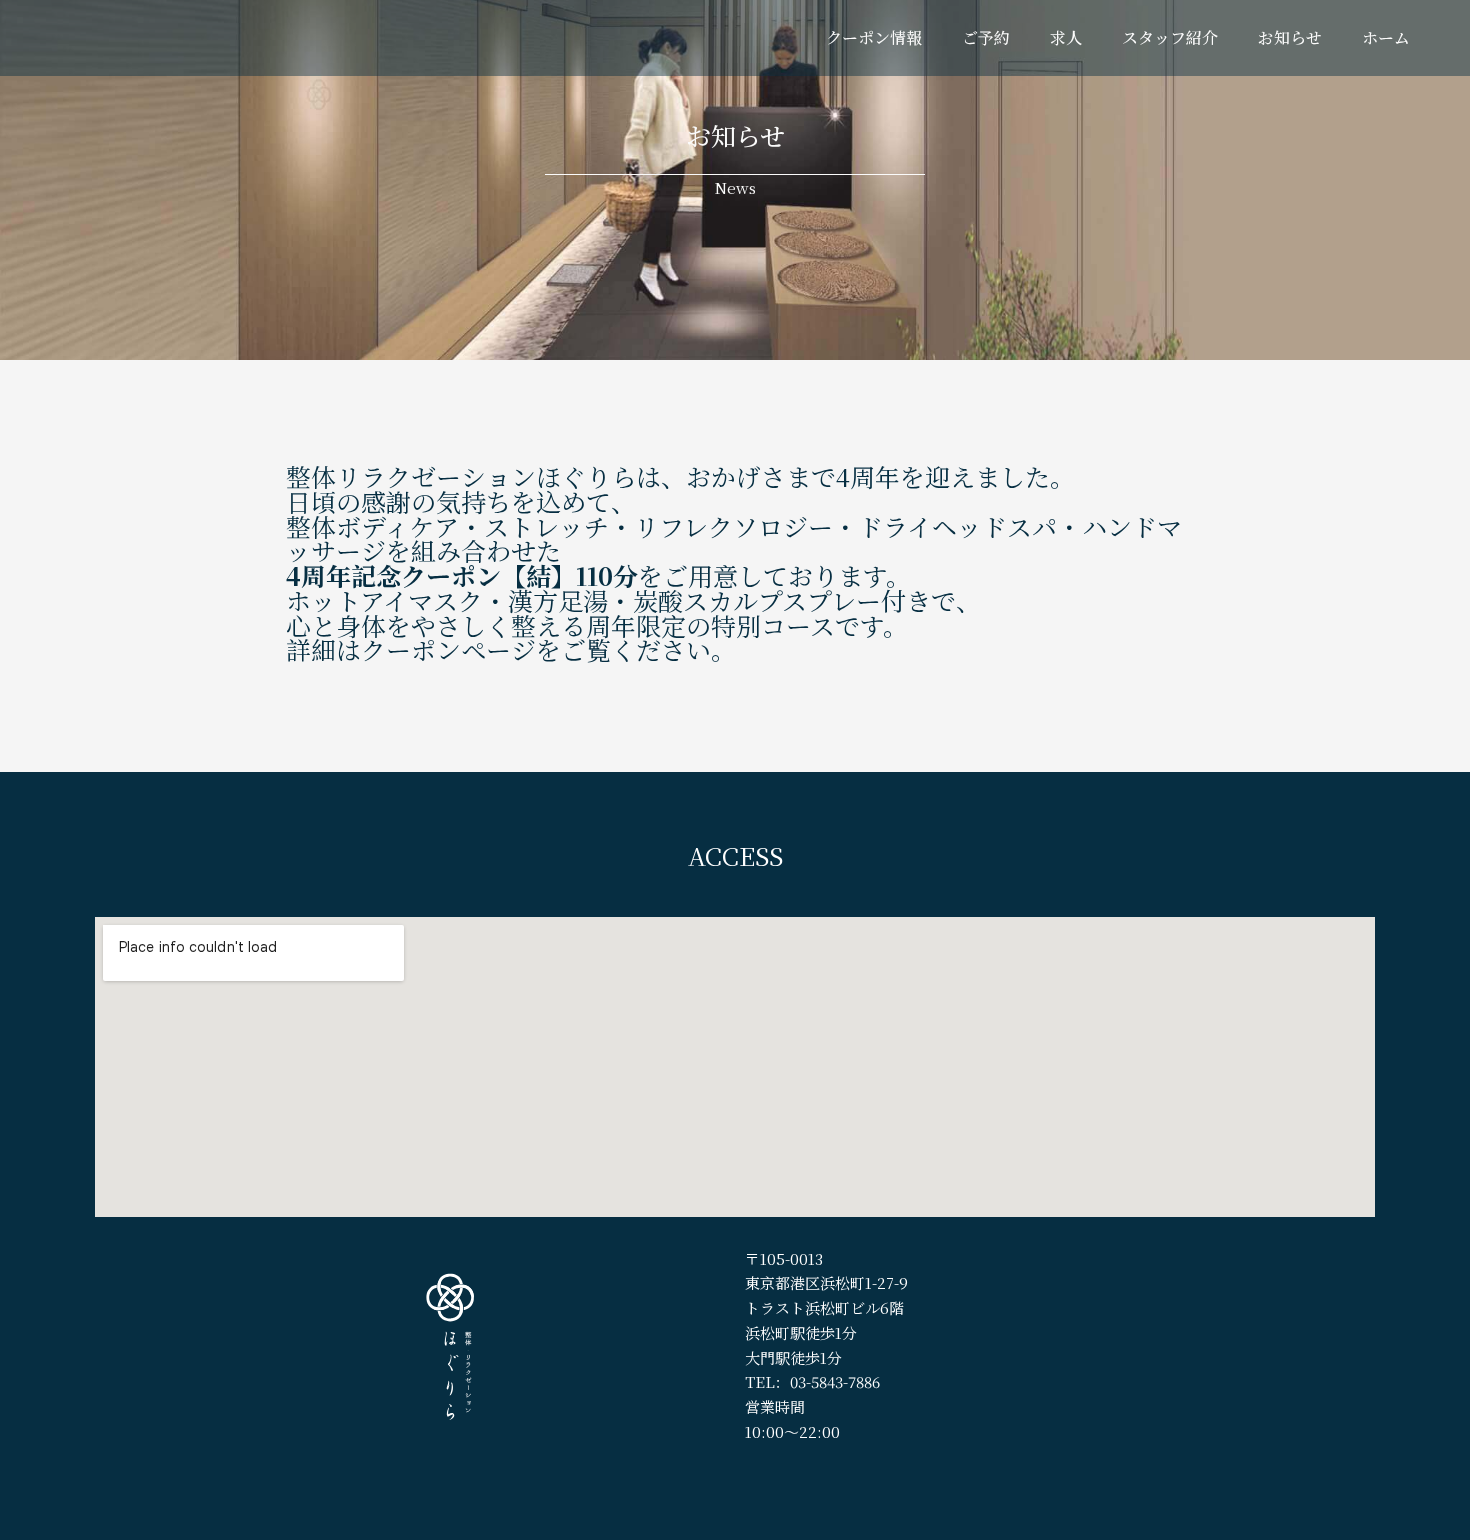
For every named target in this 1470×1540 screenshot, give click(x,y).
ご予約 (986, 37)
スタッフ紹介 (1170, 37)
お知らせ (1290, 37)
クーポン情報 (874, 37)
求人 (1066, 37)
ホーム (1386, 37)
